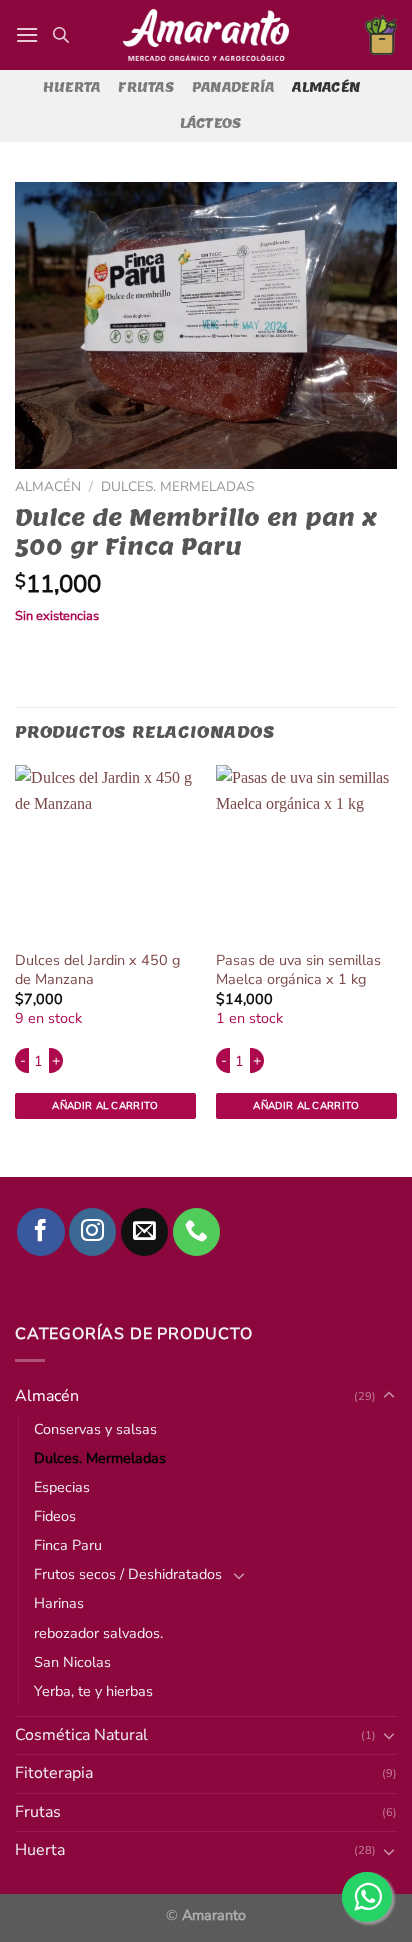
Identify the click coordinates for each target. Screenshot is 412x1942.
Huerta (72, 87)
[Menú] (27, 34)
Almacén (326, 87)
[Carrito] (381, 35)
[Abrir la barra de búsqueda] (61, 35)
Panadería (233, 87)
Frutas (146, 87)
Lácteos (211, 123)
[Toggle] (389, 1851)
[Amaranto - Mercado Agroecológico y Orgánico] (206, 35)
